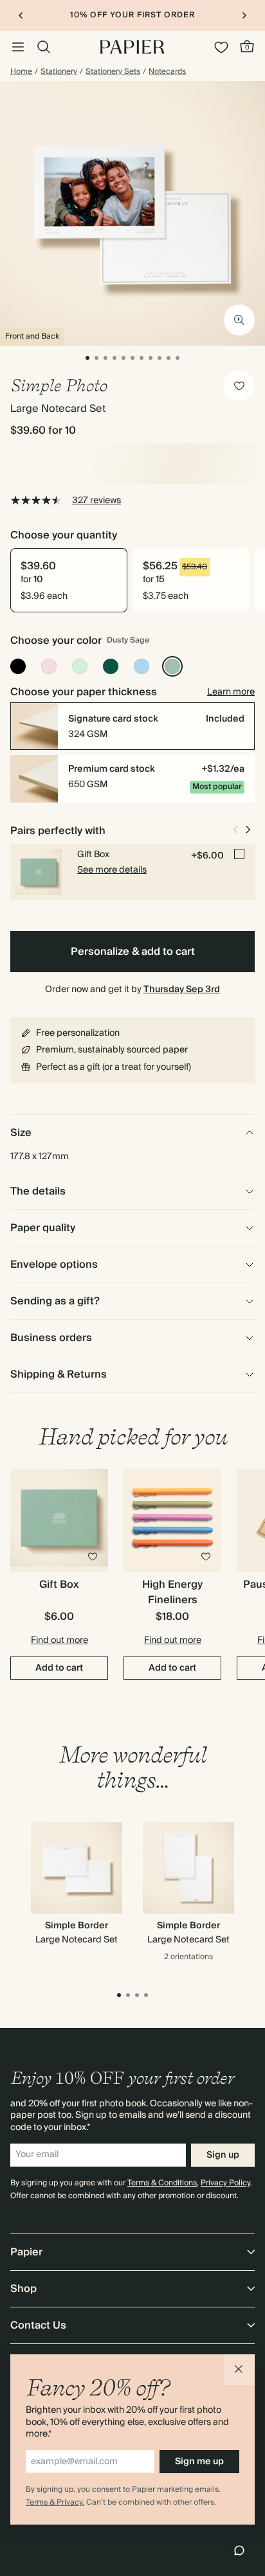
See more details (112, 870)
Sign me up (199, 2462)
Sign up (223, 2155)
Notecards (167, 72)
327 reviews (96, 501)
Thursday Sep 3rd (182, 990)
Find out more (59, 1640)
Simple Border (77, 1926)
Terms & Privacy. (55, 2502)
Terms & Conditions (162, 2183)
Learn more (231, 692)
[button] (239, 2370)
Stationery (59, 72)
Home (21, 72)
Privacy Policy (225, 2183)
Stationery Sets (113, 72)
